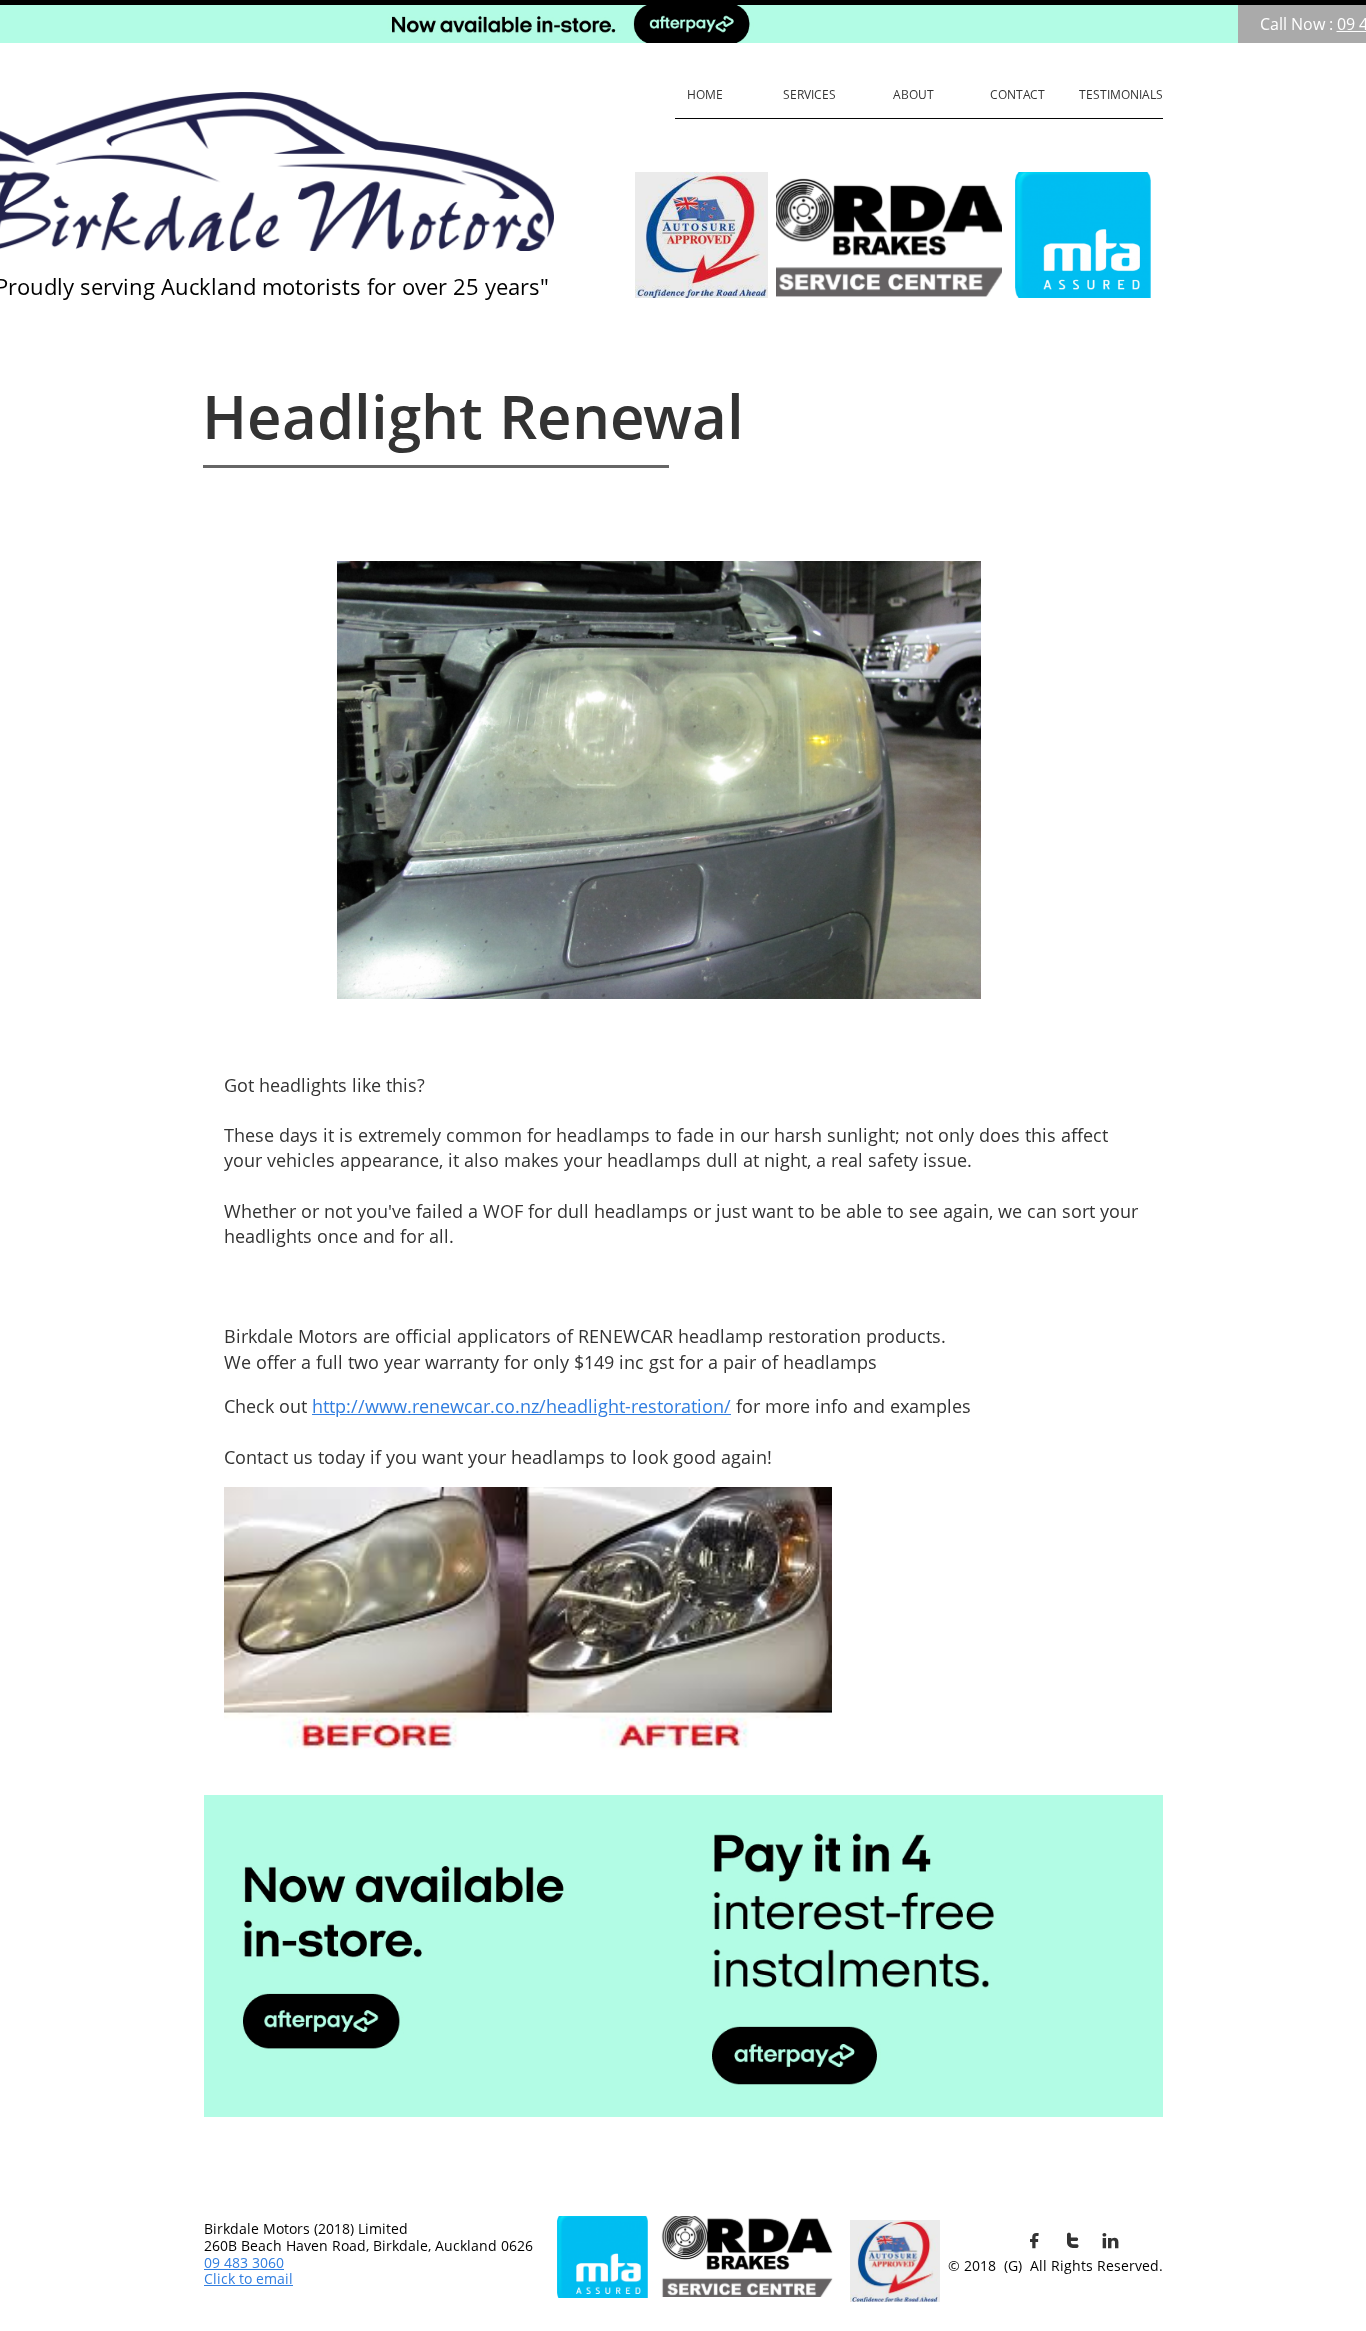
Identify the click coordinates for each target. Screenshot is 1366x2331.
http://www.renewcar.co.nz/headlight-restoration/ (521, 1406)
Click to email (248, 2278)
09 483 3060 (244, 2262)
